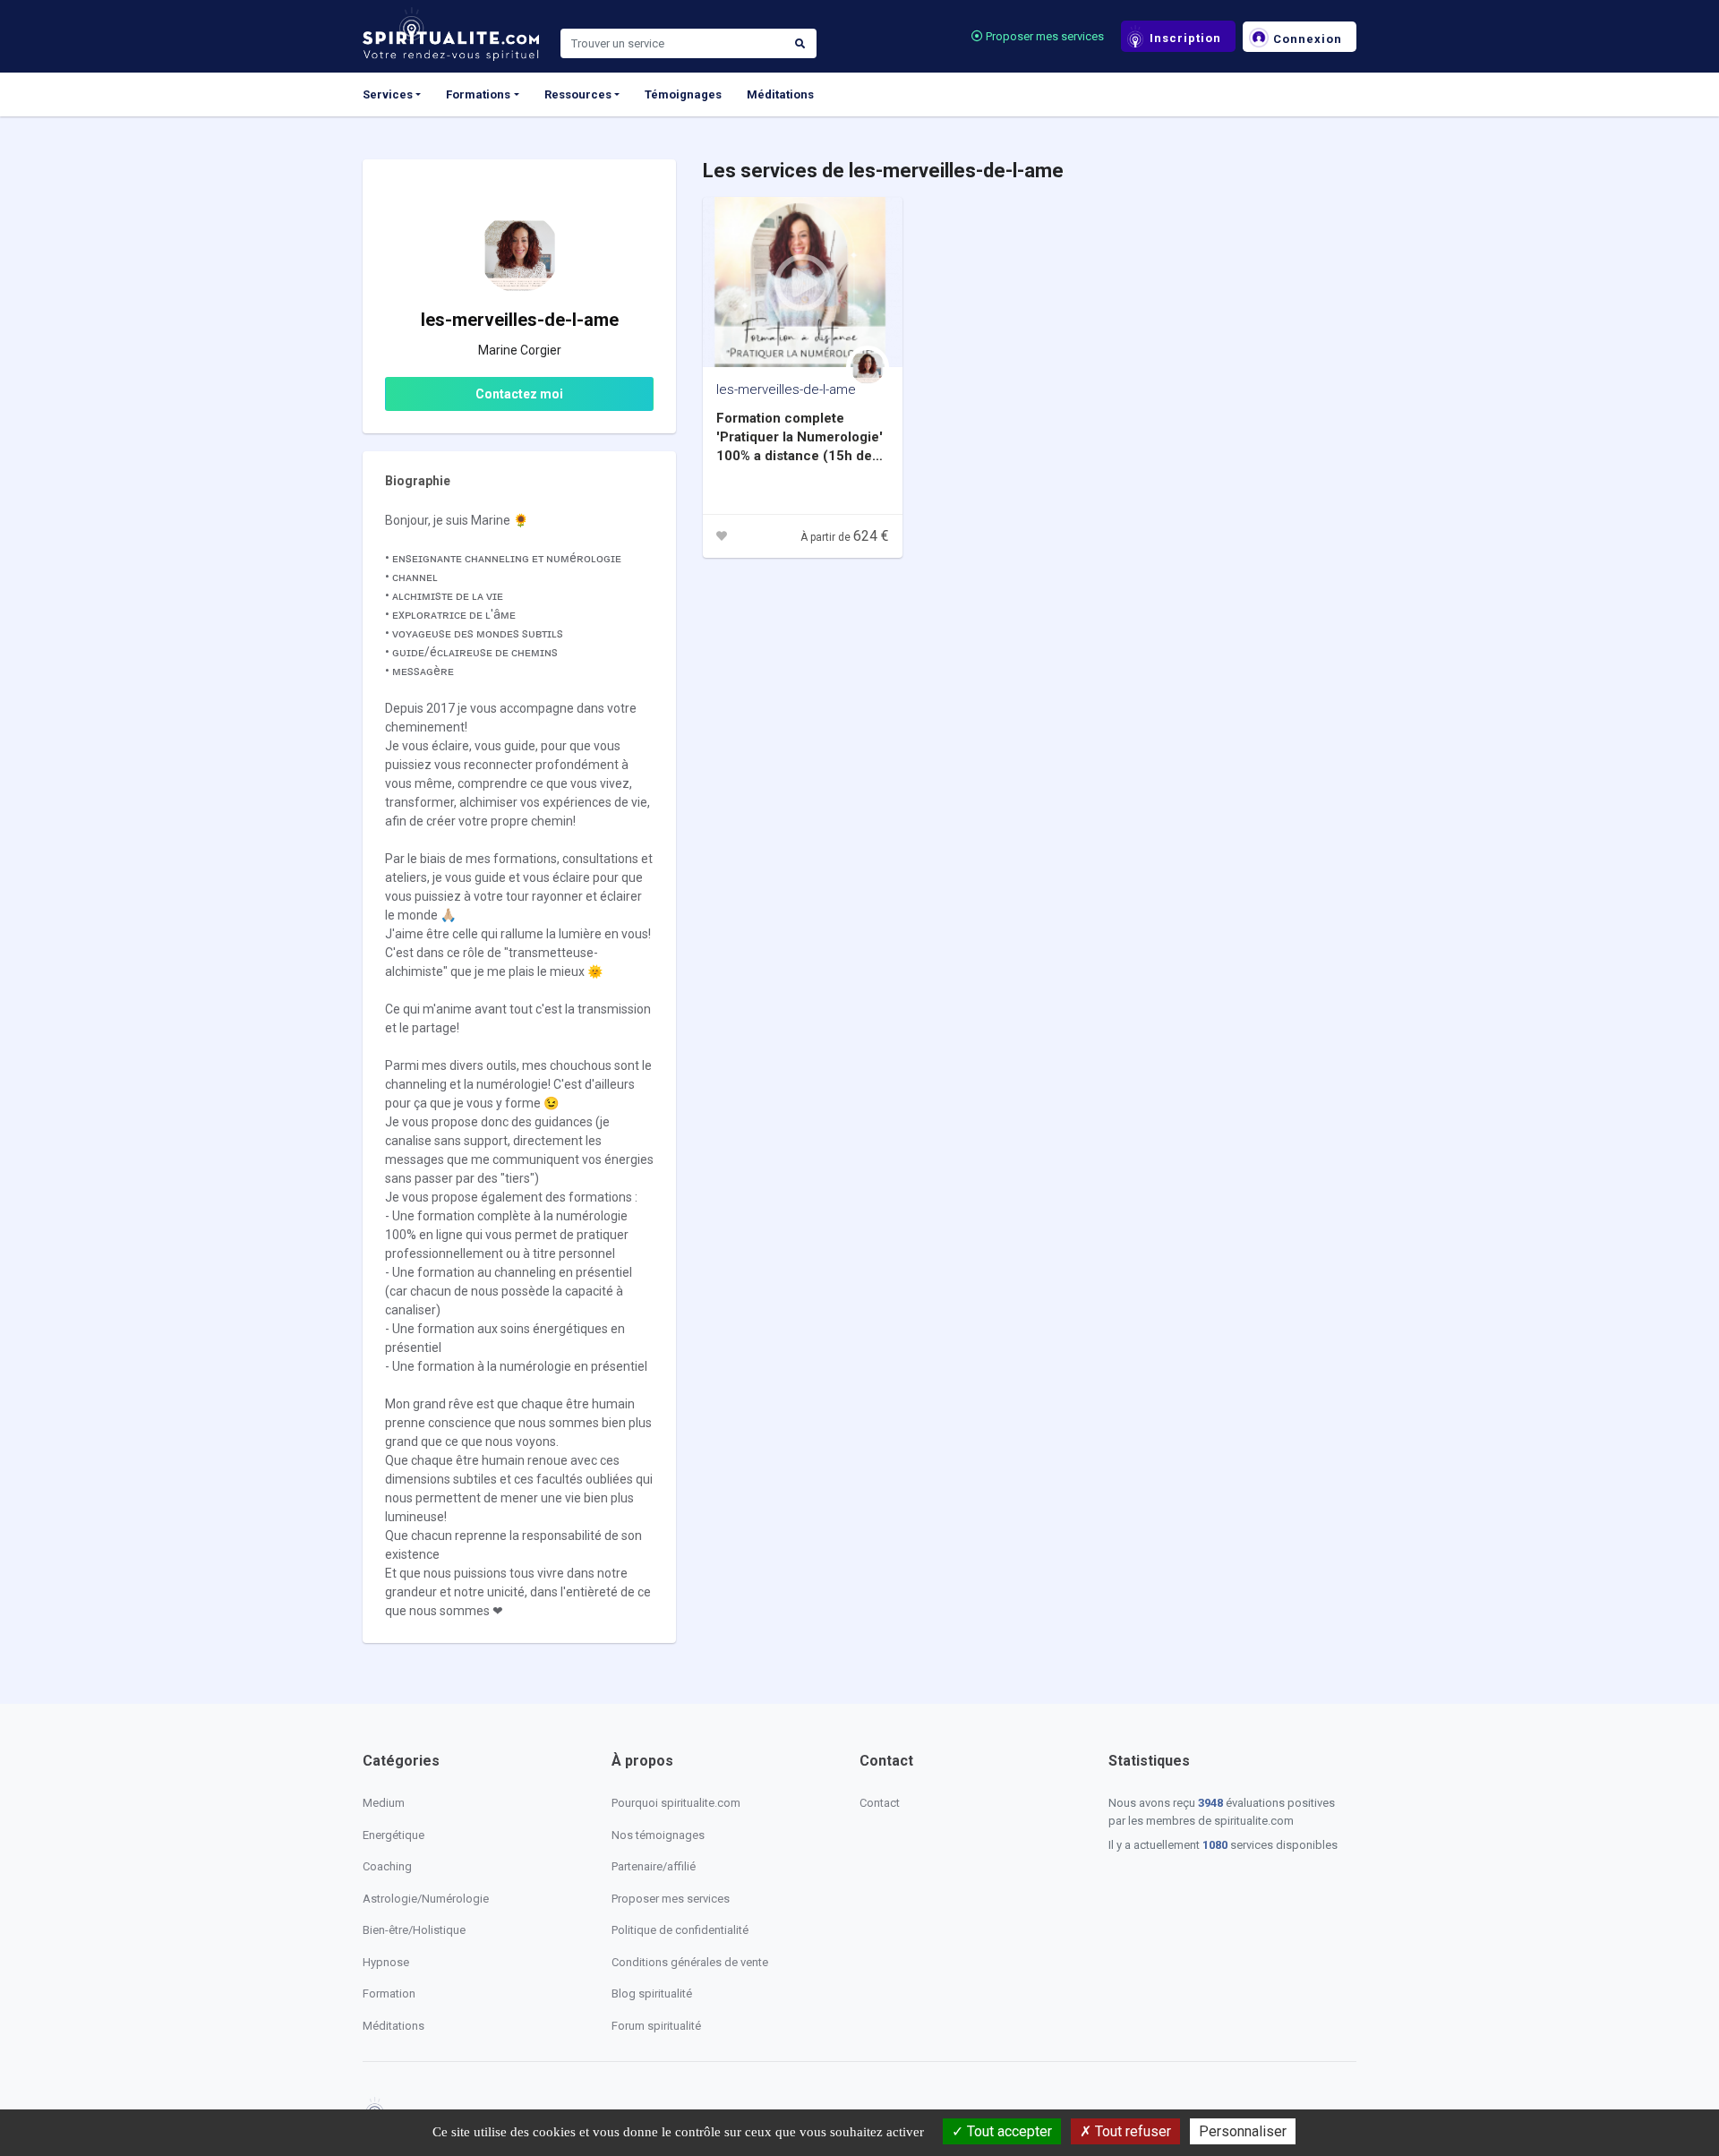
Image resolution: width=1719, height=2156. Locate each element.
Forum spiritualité (656, 2026)
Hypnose (386, 1962)
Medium (384, 1803)
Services (388, 94)
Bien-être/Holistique (414, 1930)
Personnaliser (1243, 2131)
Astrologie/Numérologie (426, 1899)
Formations (478, 94)
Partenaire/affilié (654, 1866)
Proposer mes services (1043, 36)
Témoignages (683, 94)
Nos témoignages (658, 1835)
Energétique (393, 1835)
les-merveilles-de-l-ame (786, 389)
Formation (389, 1993)
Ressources (578, 94)
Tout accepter (1008, 2131)
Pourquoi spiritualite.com (676, 1803)
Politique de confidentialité (680, 1930)
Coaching (387, 1866)
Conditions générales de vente (690, 1962)
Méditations (780, 94)
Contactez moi (519, 394)
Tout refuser (1131, 2131)
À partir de (845, 537)
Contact (880, 1803)
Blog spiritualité (652, 1993)
